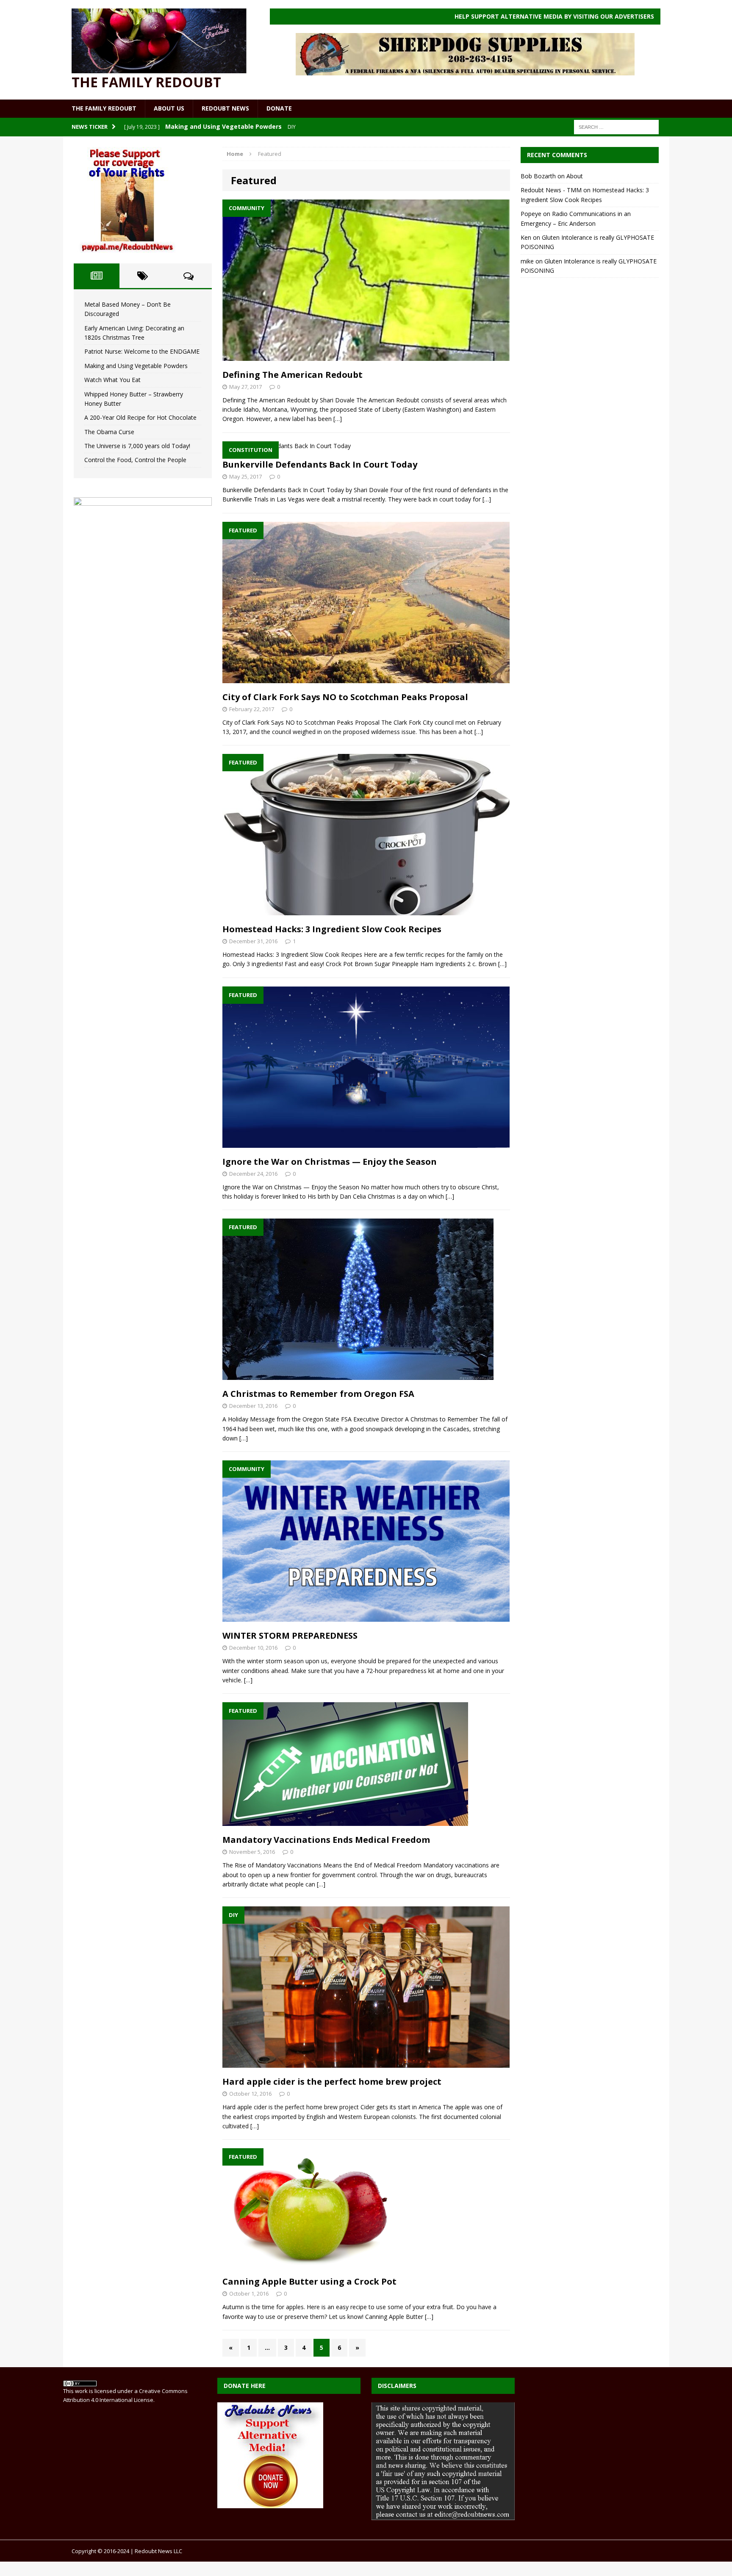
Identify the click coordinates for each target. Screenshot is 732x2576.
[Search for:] (616, 126)
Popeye (531, 214)
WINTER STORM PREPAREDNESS (290, 1636)
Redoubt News (225, 108)
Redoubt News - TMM (551, 190)
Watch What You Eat (112, 380)
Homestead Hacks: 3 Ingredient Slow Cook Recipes (332, 929)
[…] (338, 419)
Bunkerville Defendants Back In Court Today (320, 464)
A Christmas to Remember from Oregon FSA (318, 1394)
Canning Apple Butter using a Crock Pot (309, 2281)
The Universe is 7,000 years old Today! (137, 446)
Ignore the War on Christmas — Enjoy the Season (330, 1162)
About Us (169, 108)
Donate (279, 108)
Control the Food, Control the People (135, 460)
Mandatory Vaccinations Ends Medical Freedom (326, 1840)
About (575, 176)
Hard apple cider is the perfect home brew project (332, 2082)
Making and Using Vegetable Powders (136, 366)
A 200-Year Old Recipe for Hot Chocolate (140, 417)
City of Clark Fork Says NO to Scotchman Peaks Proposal (345, 697)
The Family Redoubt (104, 108)
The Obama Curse (109, 432)
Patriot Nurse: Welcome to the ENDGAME (142, 351)
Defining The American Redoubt (293, 375)
